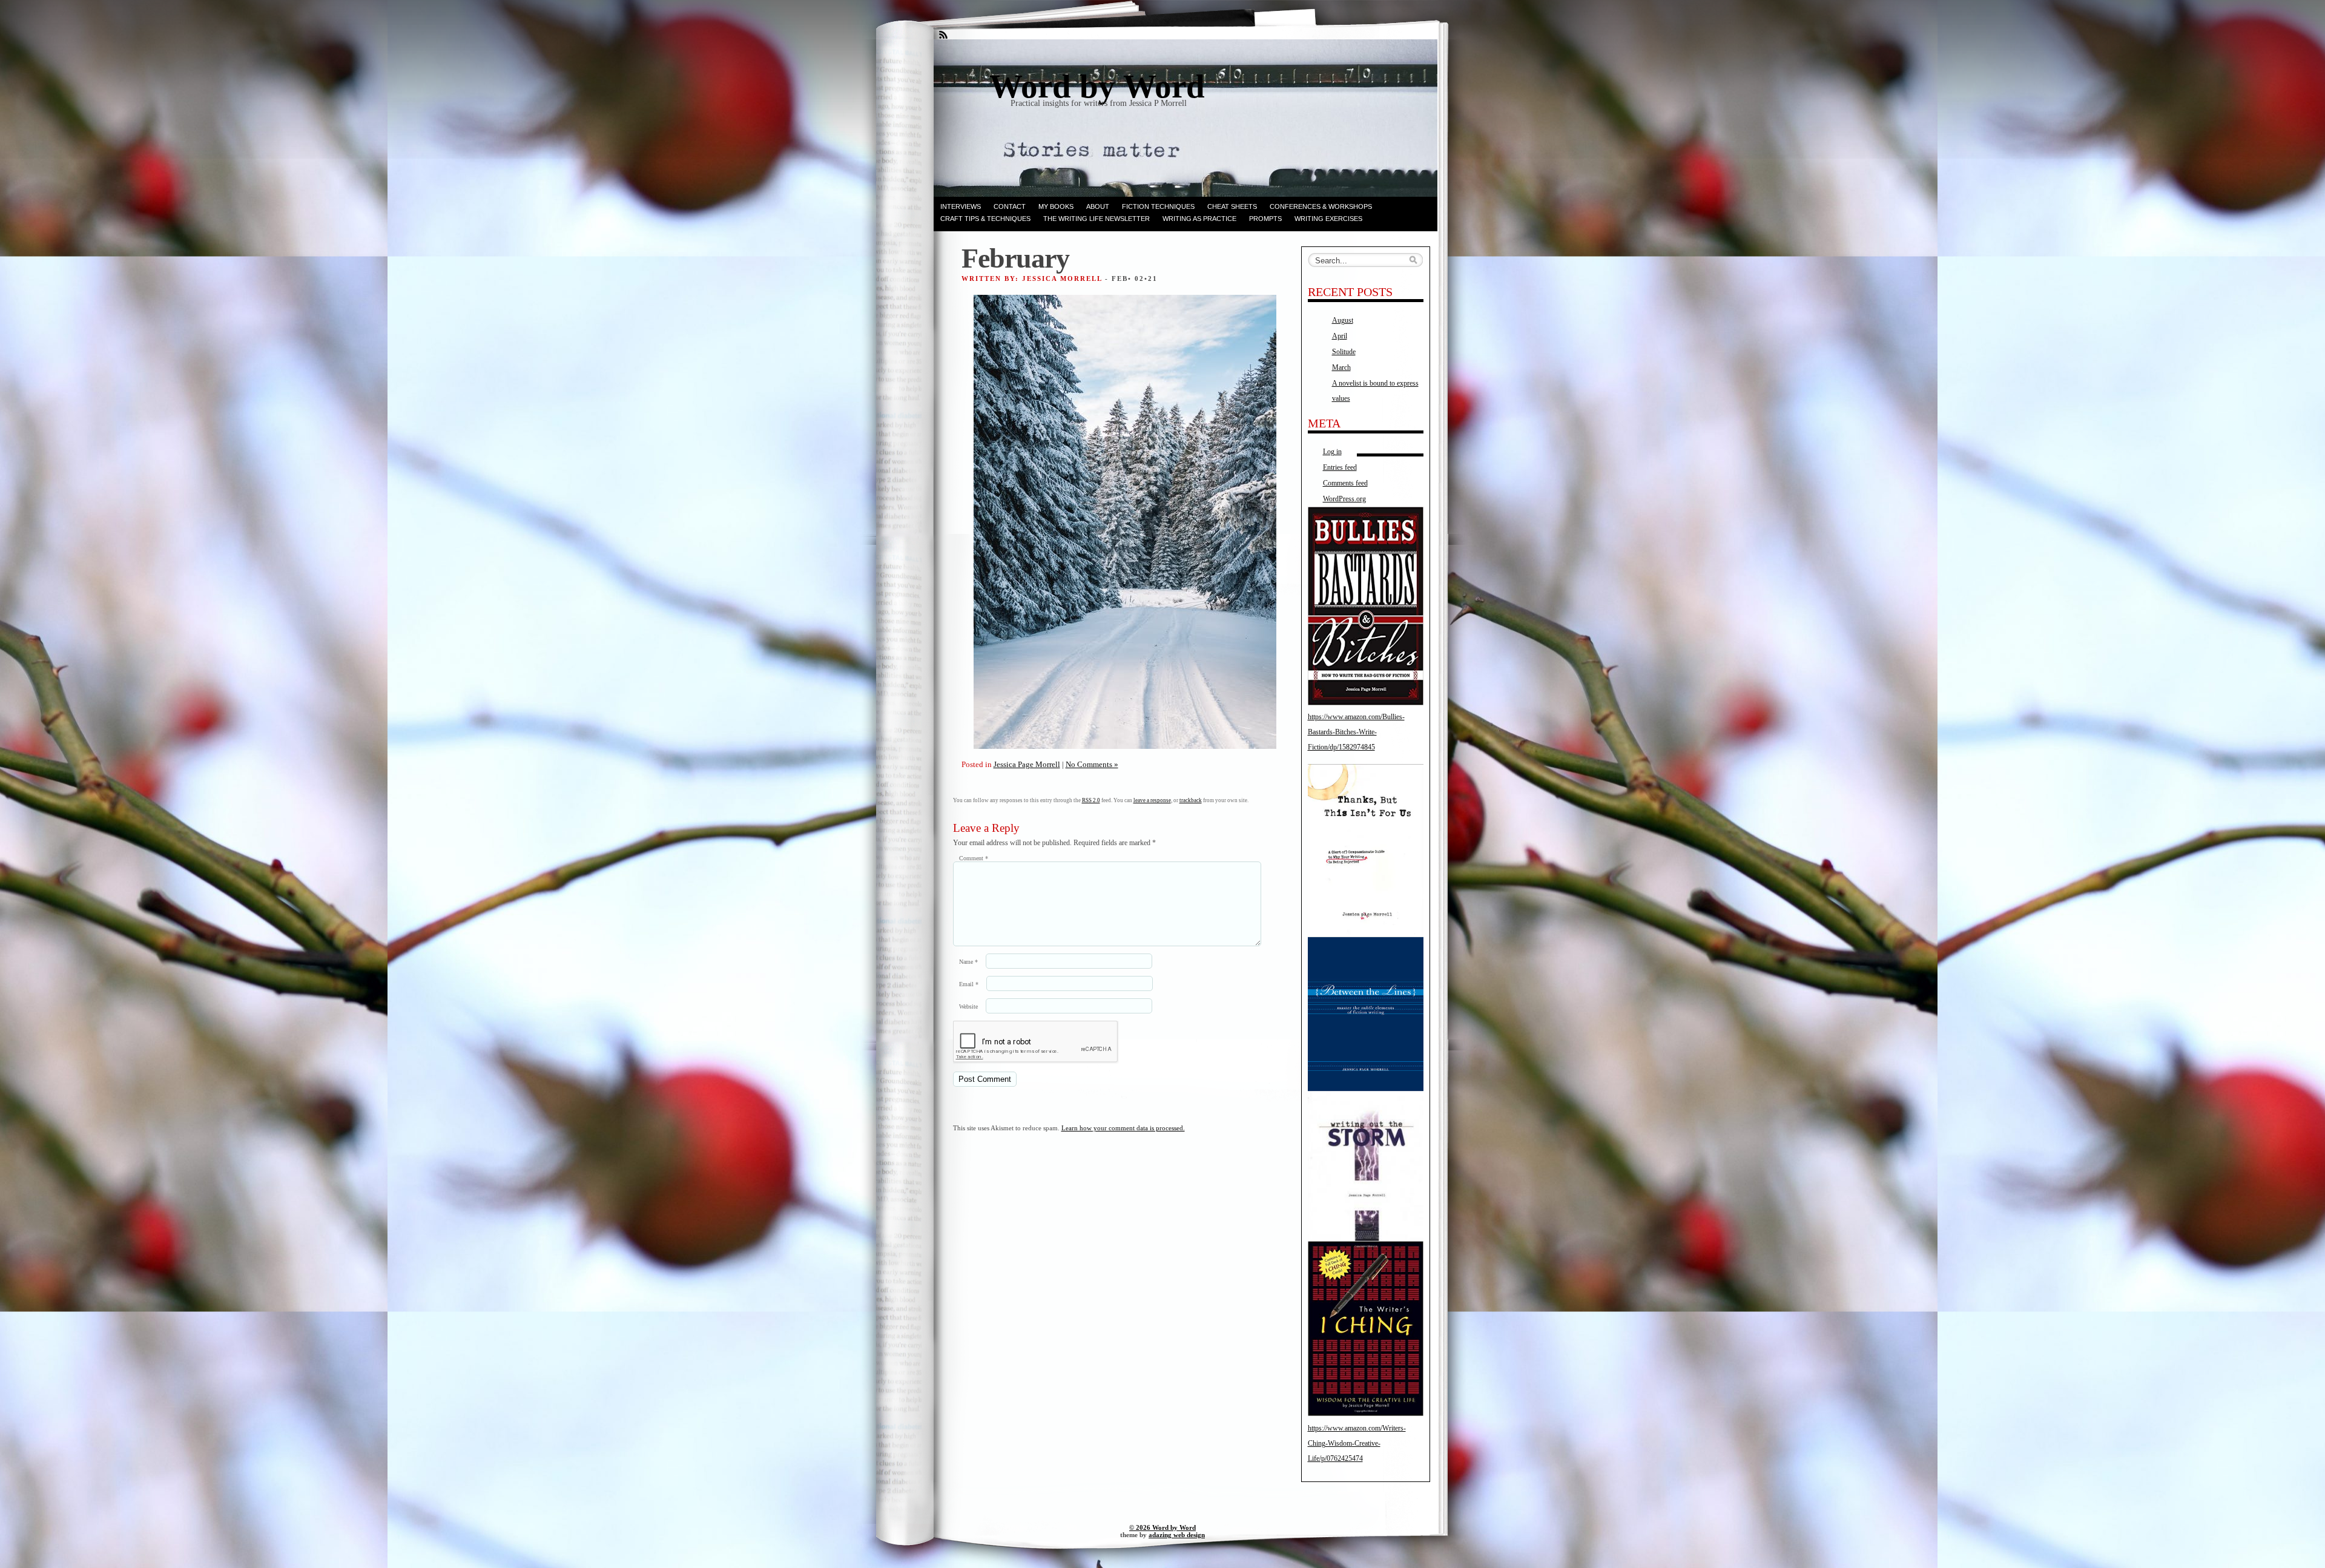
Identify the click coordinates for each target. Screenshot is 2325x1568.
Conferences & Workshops (1321, 206)
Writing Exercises (1328, 219)
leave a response (1152, 800)
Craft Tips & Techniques (985, 219)
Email (969, 984)
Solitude (1344, 352)
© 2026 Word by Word (1162, 1527)
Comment (974, 858)
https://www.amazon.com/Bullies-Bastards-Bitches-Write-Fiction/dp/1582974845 (1356, 732)
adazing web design (1177, 1535)
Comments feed (1345, 483)
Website (968, 1006)
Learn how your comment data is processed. (1123, 1128)
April (1340, 336)
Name (968, 962)
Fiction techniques (1158, 206)
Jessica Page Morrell (1027, 764)
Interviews (961, 206)
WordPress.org (1344, 499)
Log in (1332, 452)
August (1343, 320)
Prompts (1265, 219)
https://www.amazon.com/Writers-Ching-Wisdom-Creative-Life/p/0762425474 (1357, 1443)
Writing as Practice (1199, 219)
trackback (1191, 800)
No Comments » (1092, 764)
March (1341, 367)
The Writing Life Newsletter (1097, 219)
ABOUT (1098, 206)
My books (1056, 206)
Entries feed (1340, 467)
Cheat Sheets (1232, 206)
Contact (1010, 206)
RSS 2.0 (1091, 800)
